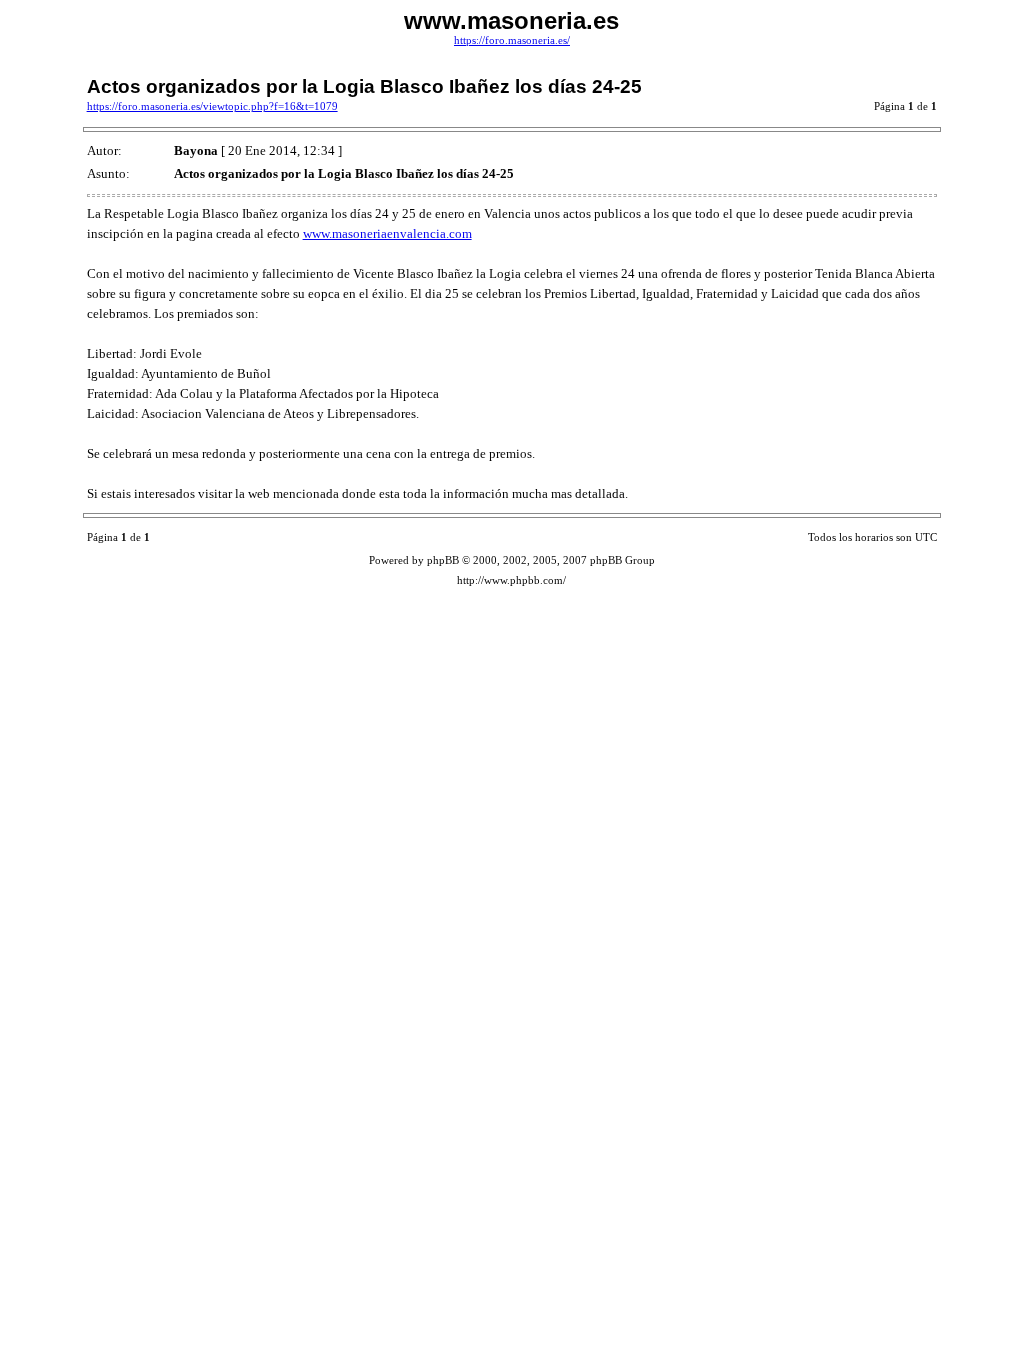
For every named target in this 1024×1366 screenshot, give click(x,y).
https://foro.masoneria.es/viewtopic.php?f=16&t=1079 (212, 106)
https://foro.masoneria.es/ (512, 40)
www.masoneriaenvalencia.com (387, 233)
